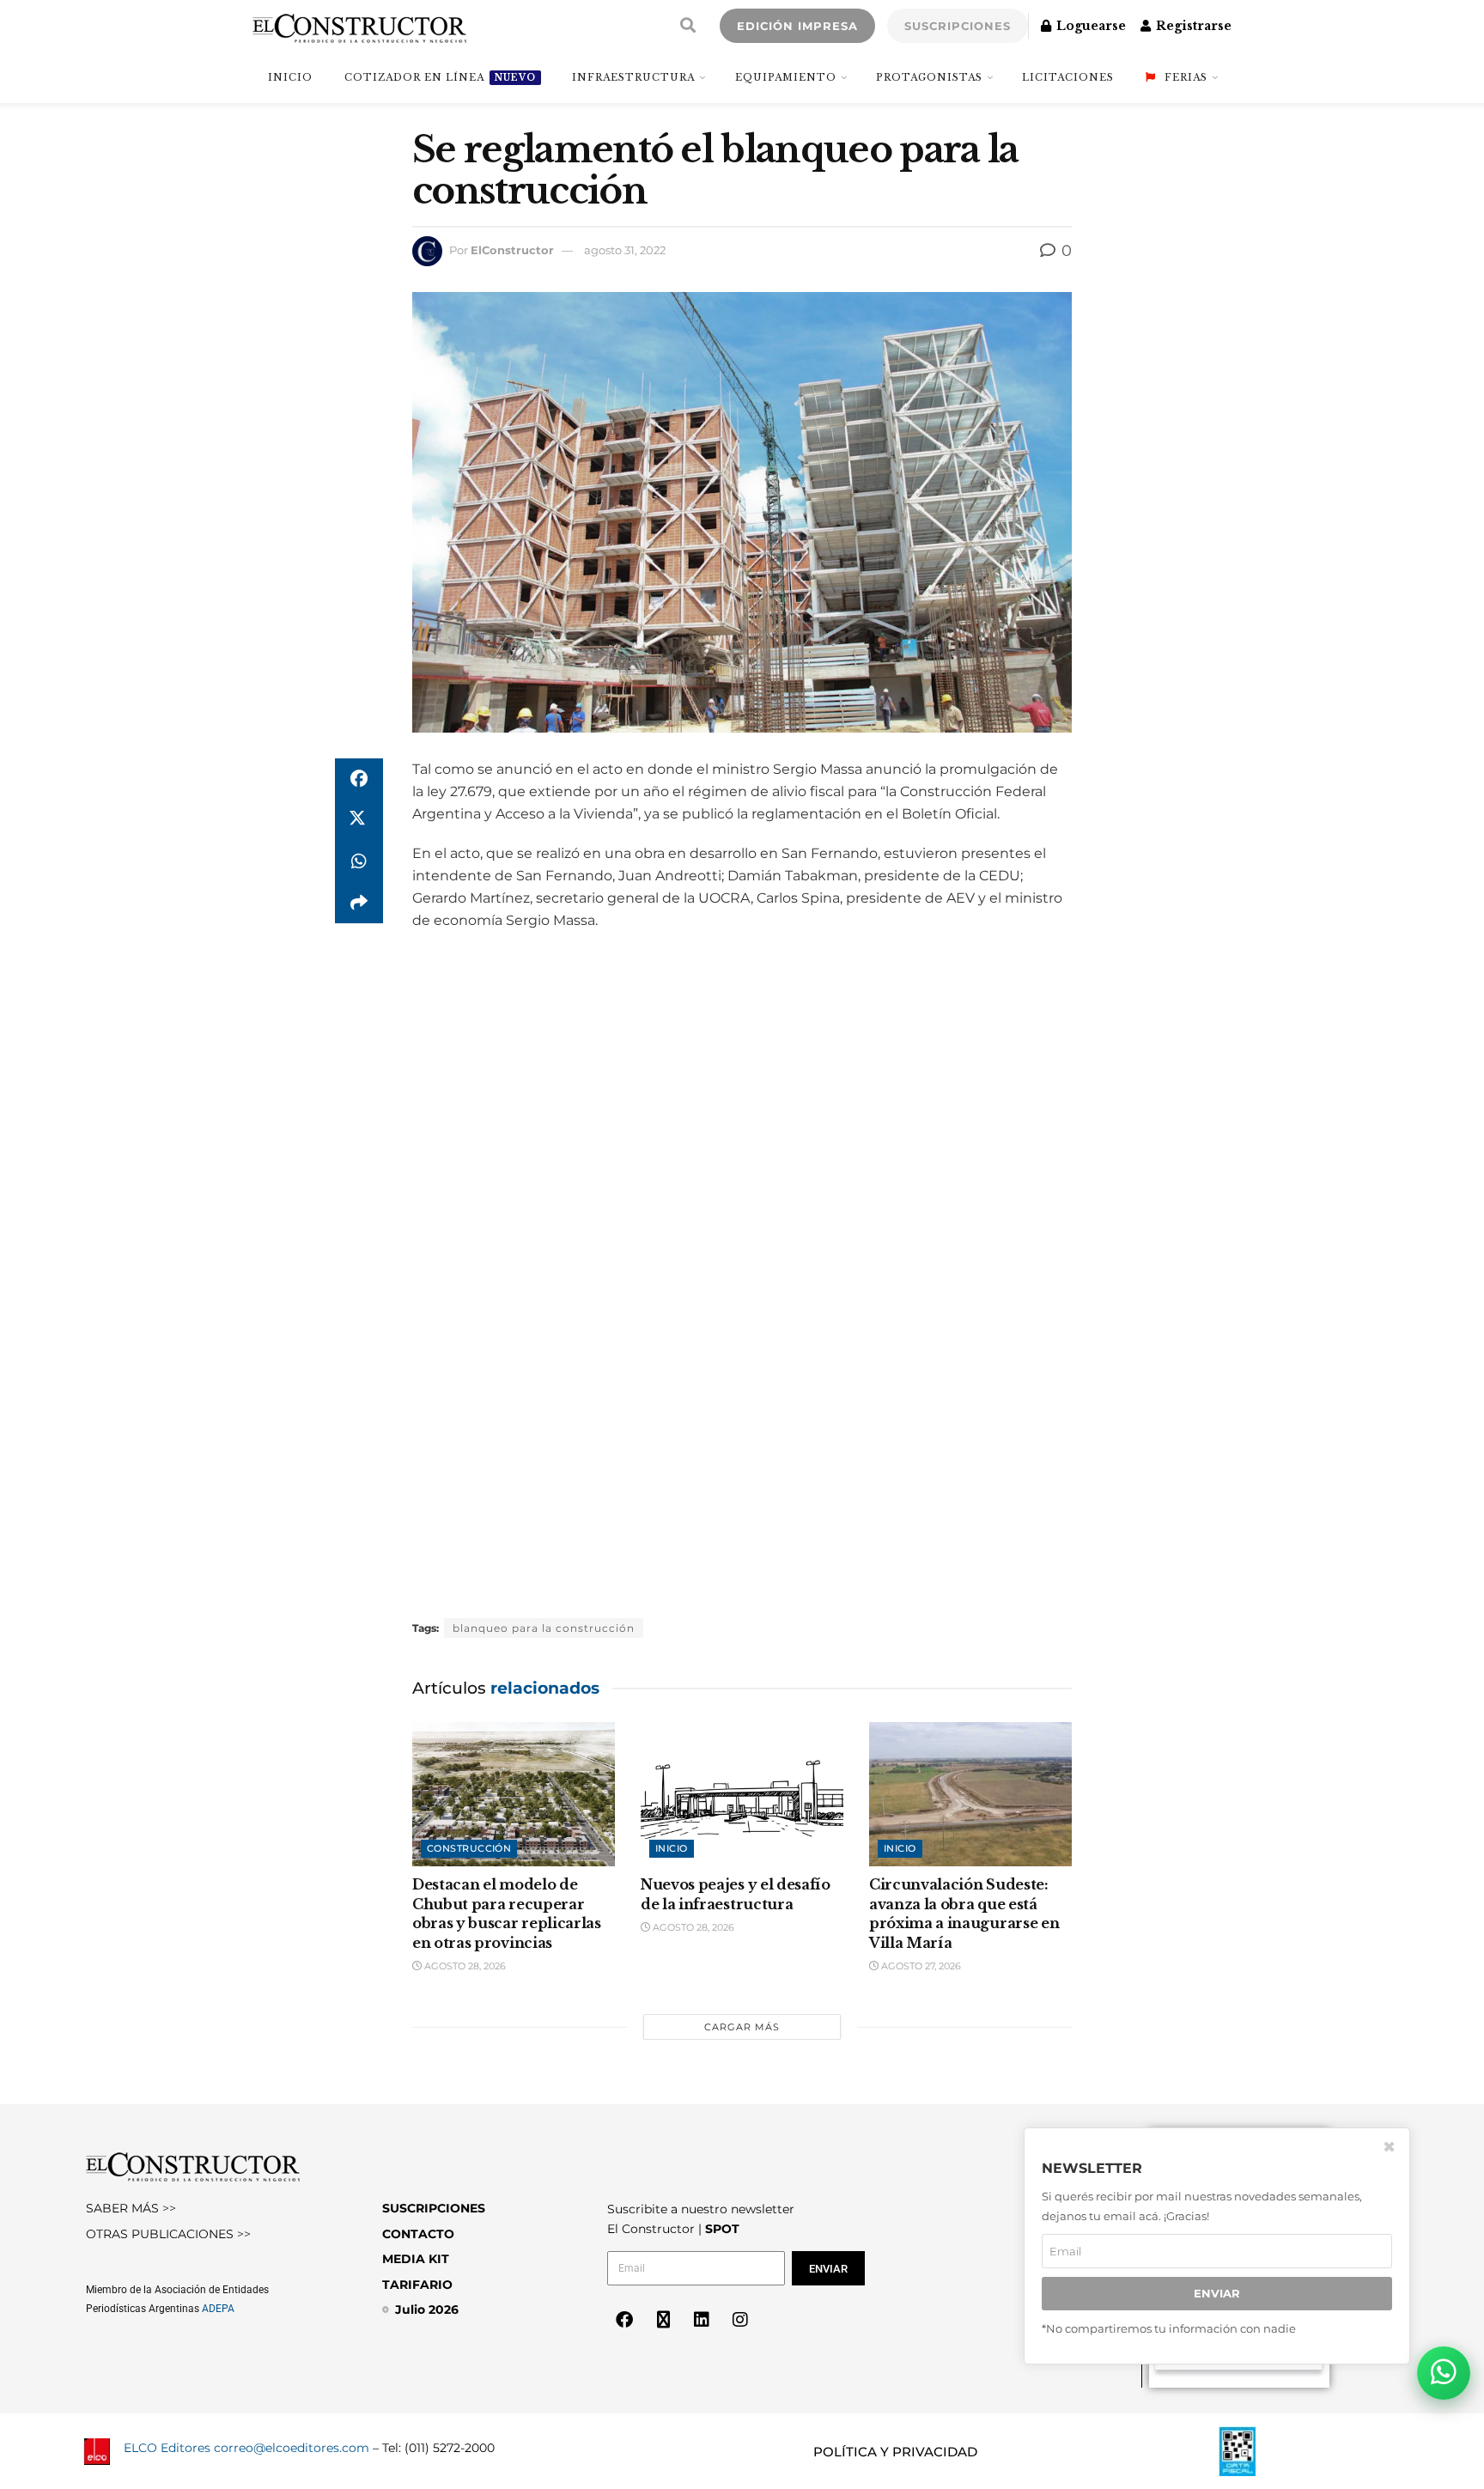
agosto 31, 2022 (625, 250)
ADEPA (218, 2309)
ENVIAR (1217, 2293)
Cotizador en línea (440, 77)
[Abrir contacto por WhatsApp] (1444, 2373)
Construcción (469, 1848)
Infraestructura (633, 77)
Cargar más (742, 2027)
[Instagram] (740, 2320)
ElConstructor (512, 250)
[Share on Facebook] (359, 779)
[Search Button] (688, 26)
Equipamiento (786, 77)
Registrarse (1192, 26)
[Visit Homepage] (359, 26)
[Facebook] (624, 2320)
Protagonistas (929, 77)
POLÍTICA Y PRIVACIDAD (895, 2452)
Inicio (672, 1848)
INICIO (290, 77)
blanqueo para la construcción (544, 1628)
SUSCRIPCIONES (958, 26)
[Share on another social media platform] (359, 903)
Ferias (1186, 77)
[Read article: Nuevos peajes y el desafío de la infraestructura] (742, 1795)
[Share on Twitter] (359, 820)
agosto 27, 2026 (920, 1966)
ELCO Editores (167, 2448)
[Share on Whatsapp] (359, 861)
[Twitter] (663, 2320)
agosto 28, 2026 (464, 1966)
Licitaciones (1068, 77)
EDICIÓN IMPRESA (797, 26)
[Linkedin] (702, 2320)
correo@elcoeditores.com (292, 2448)
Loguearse (1089, 26)
